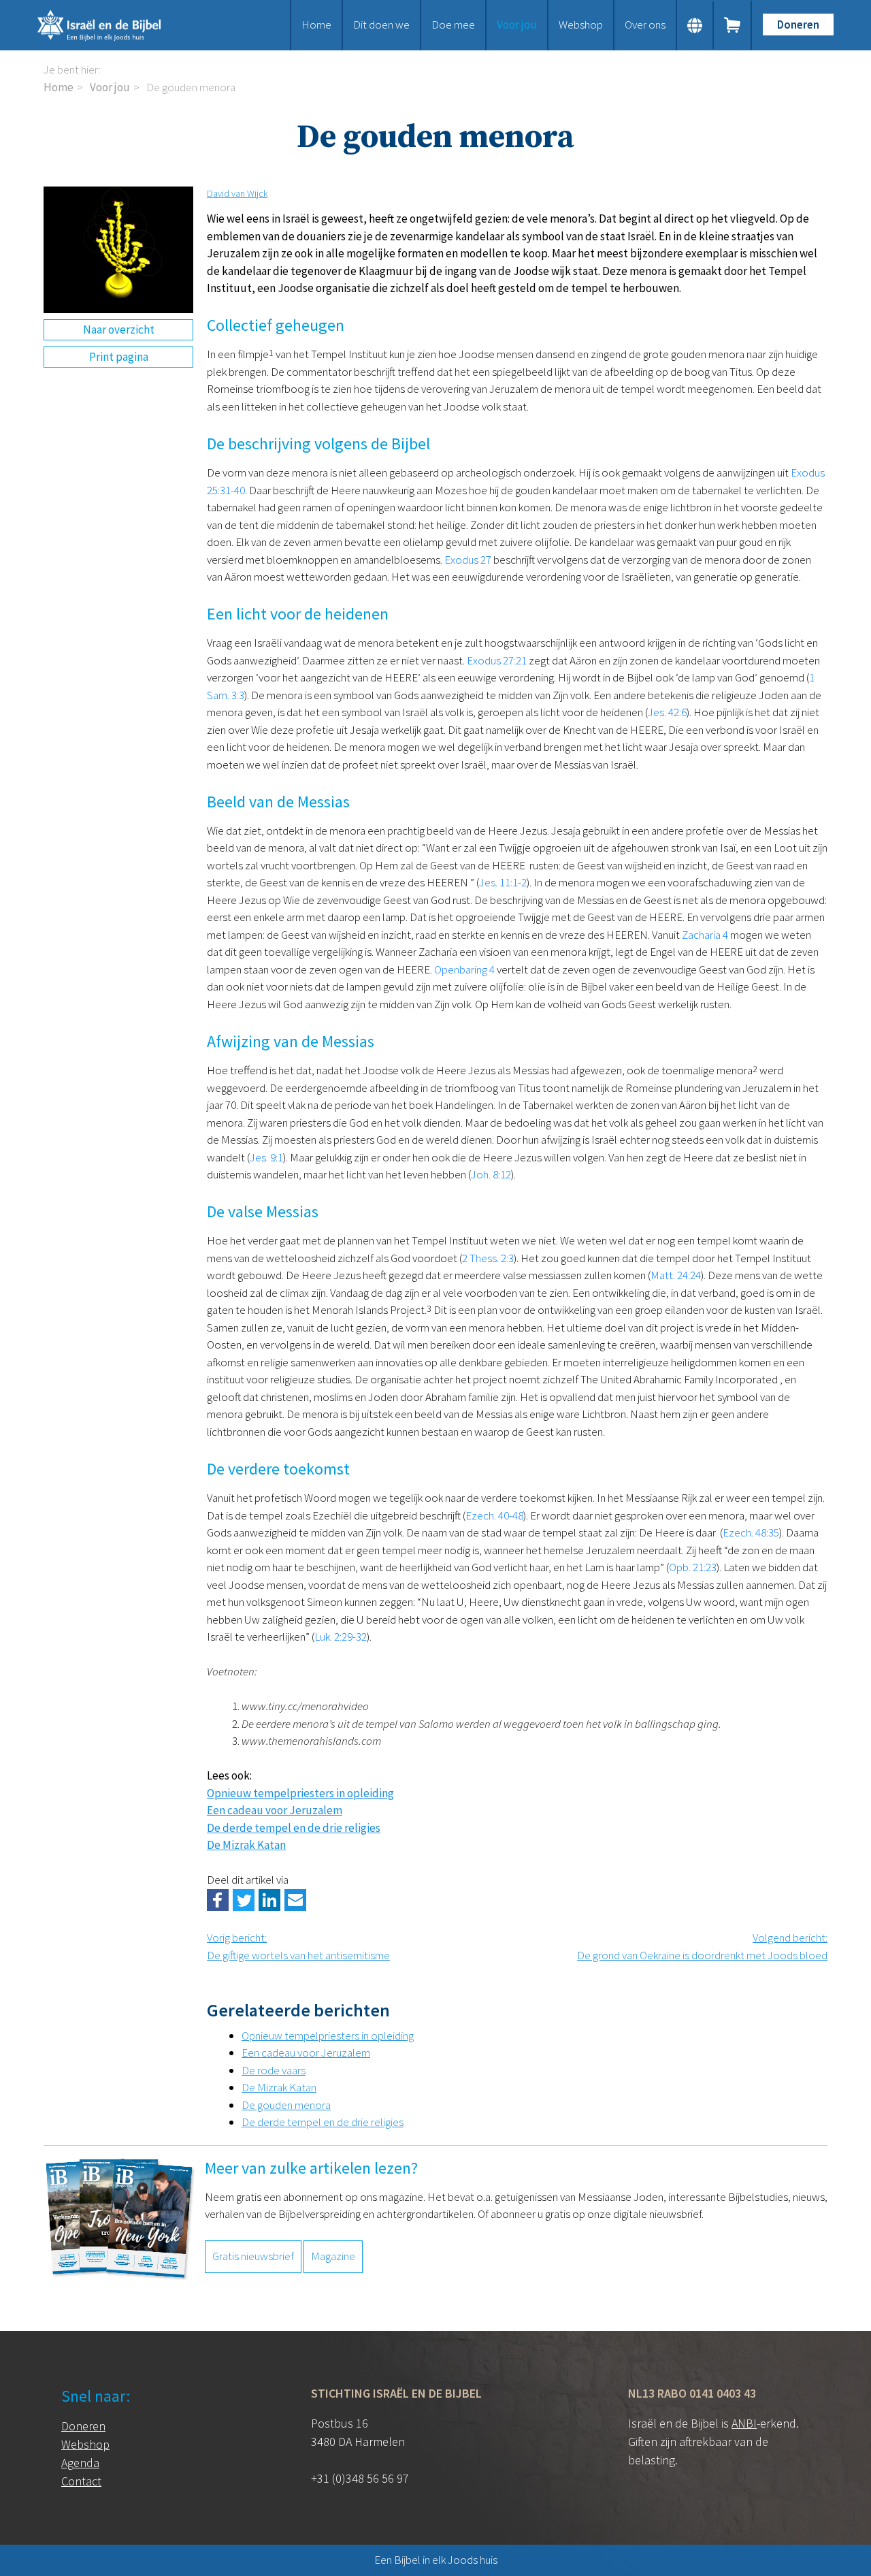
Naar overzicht (119, 329)
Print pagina (119, 357)
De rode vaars (274, 2070)
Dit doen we (381, 25)
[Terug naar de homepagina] (116, 25)
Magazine (333, 2256)
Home (316, 25)
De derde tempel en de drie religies (294, 1828)
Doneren (798, 25)
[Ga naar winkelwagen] (733, 25)
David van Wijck (237, 193)
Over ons (645, 25)
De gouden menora (286, 2105)
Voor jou (517, 25)
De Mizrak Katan (246, 1845)
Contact (81, 2481)
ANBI (744, 2423)
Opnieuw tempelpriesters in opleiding (300, 1793)
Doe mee (453, 25)
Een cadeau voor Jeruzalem (275, 1810)
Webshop (581, 25)
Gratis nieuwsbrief (253, 2256)
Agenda (80, 2463)
